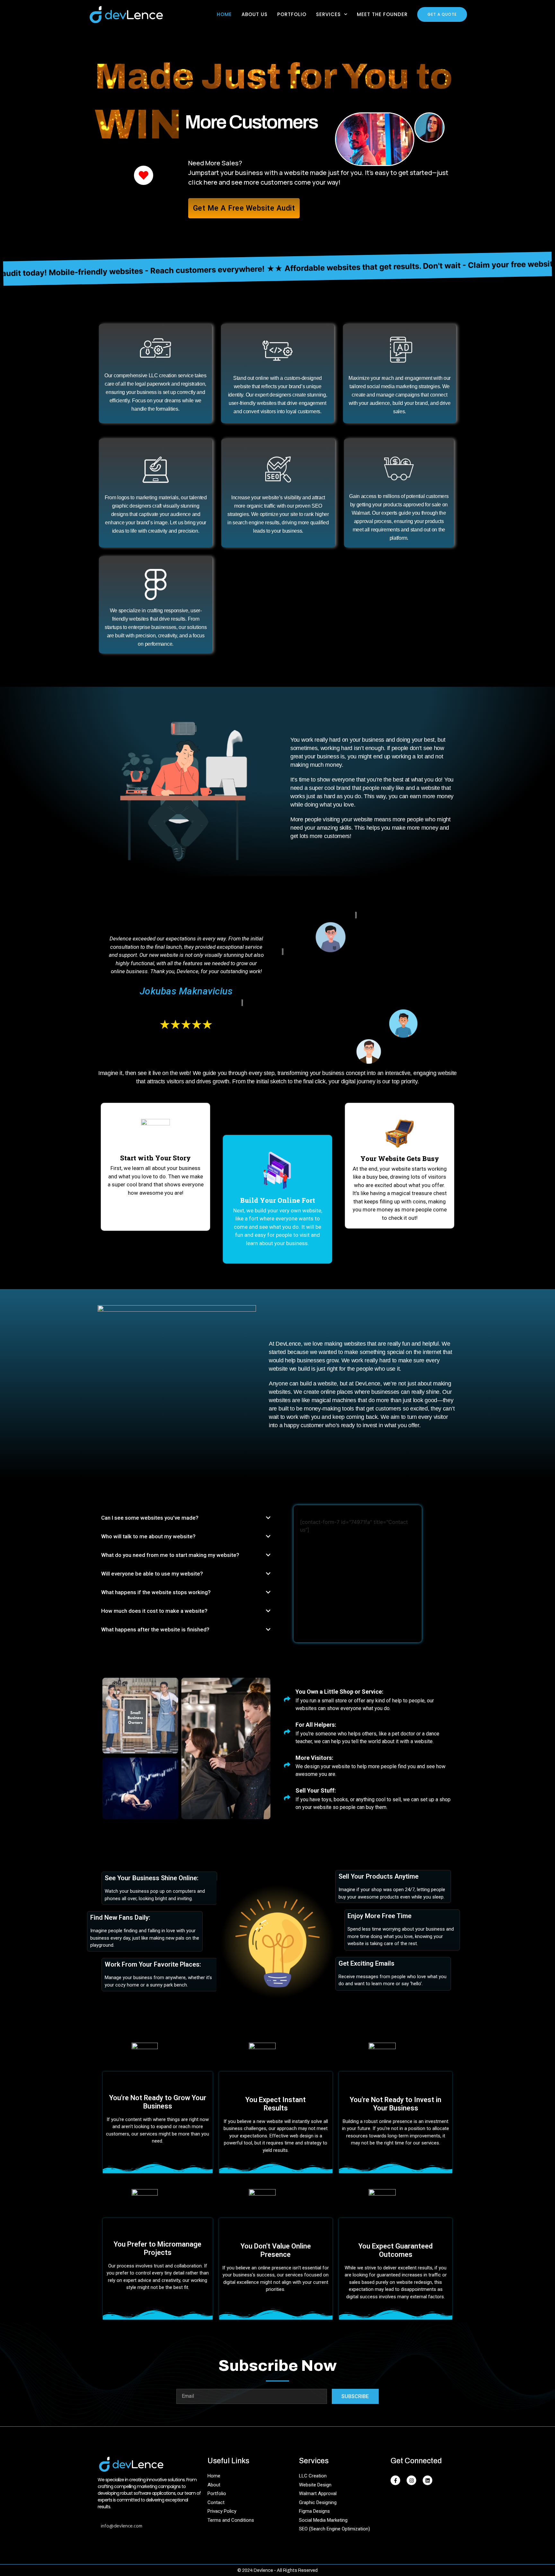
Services (328, 14)
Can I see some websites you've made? (150, 1518)
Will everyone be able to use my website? (152, 1574)
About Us (255, 14)
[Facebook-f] (395, 2480)
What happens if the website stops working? (156, 1592)
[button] (186, 1518)
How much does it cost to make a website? (154, 1611)
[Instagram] (411, 2480)
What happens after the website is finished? (155, 1629)
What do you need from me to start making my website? (170, 1555)
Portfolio (292, 14)
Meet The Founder (382, 14)
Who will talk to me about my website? (148, 1536)
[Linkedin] (427, 2480)
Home (224, 14)
